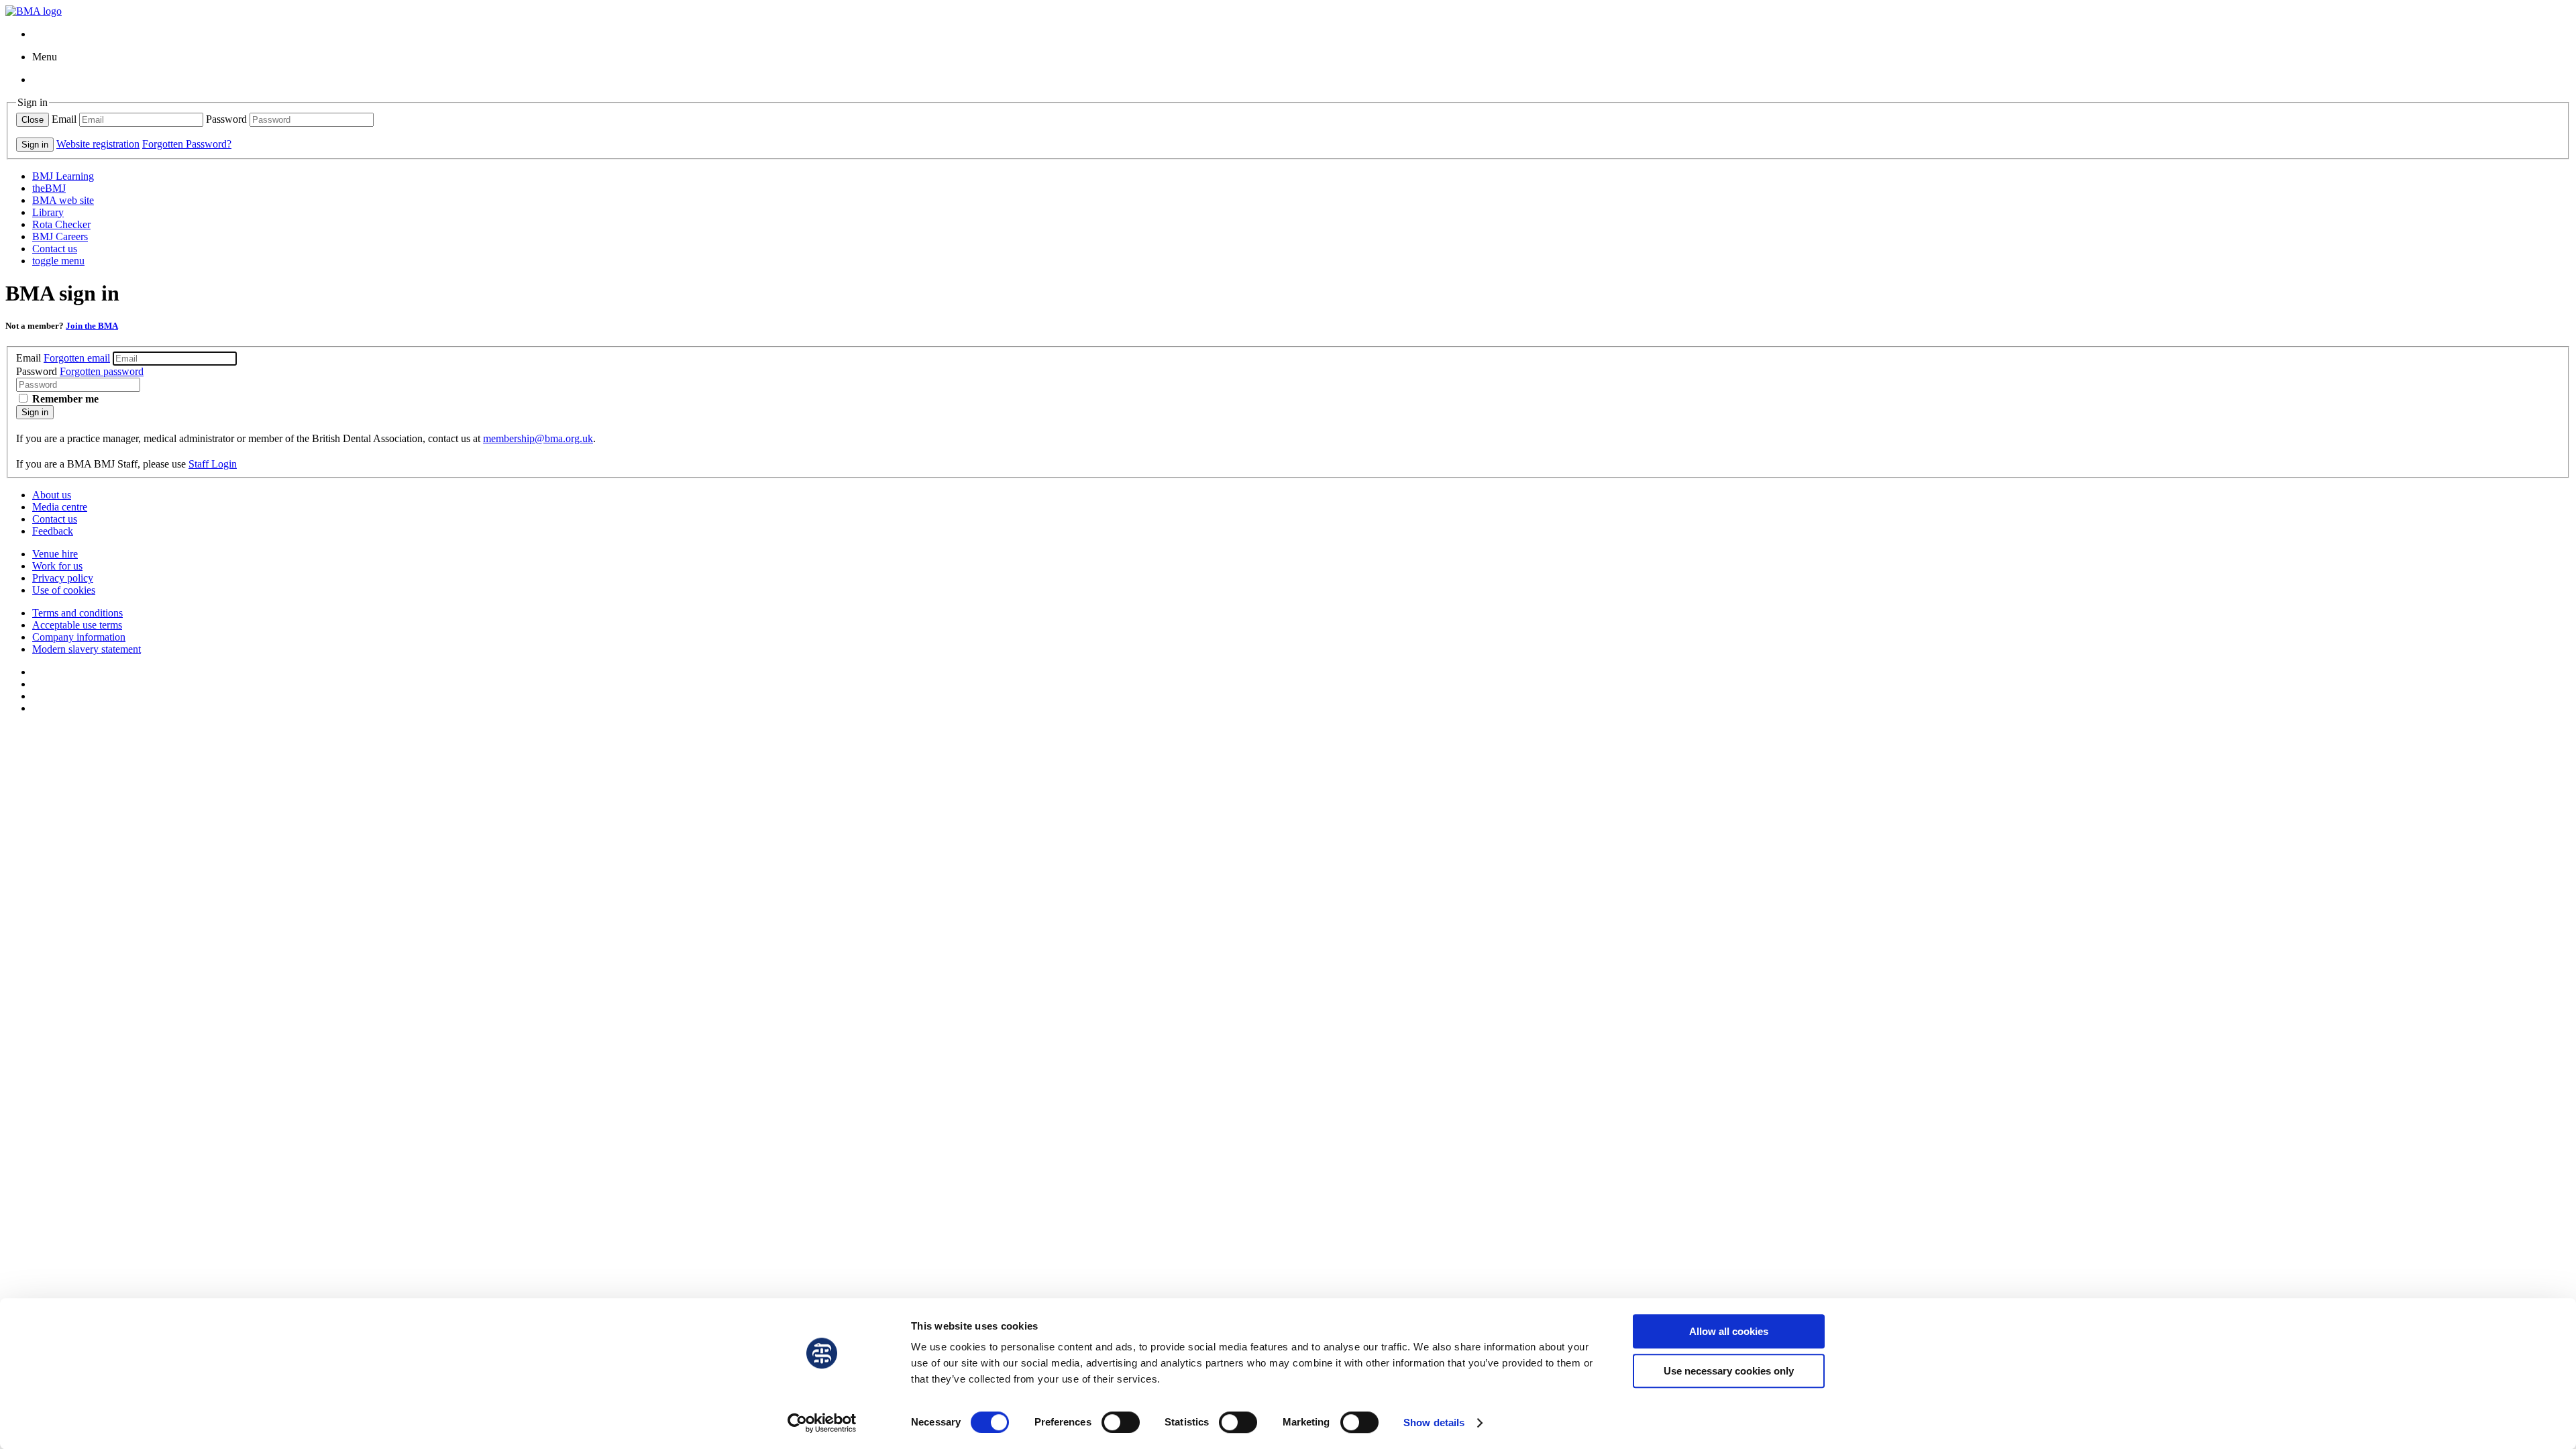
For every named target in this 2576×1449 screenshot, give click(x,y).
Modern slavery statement (87, 649)
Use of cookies (64, 590)
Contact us (55, 249)
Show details (1434, 1423)
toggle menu (58, 261)
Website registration (98, 144)
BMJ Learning (63, 176)
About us (52, 495)
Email (64, 119)
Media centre (60, 507)
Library (48, 212)
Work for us (57, 566)
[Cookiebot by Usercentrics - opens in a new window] (822, 1423)
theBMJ (49, 188)
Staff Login (213, 464)
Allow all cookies (1729, 1331)
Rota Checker (61, 224)
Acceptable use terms (77, 625)
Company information (79, 637)
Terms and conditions (77, 613)
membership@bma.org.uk (538, 438)
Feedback (53, 531)
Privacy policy (63, 578)
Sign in (35, 412)
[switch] (1121, 1422)
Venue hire (55, 554)
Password (226, 119)
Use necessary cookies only (1729, 1371)
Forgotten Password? (187, 144)
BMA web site (63, 200)
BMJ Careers (60, 236)
